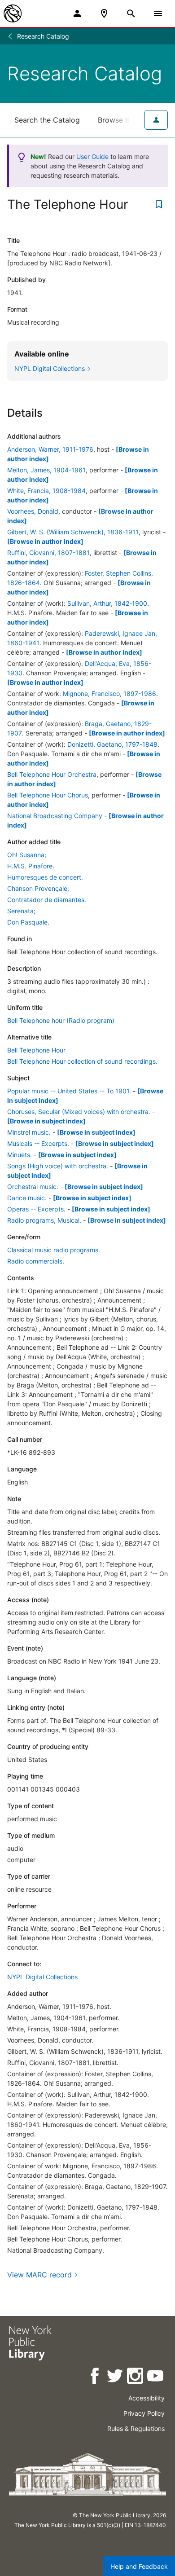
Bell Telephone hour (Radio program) (61, 1020)
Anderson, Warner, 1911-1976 (50, 449)
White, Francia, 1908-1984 (46, 491)
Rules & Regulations (136, 2428)
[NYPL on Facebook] (95, 2377)
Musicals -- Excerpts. (38, 1143)
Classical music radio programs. (54, 1250)
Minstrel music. (29, 1132)
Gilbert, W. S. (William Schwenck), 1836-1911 (73, 532)
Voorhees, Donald (33, 511)
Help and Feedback (139, 2566)
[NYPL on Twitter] (116, 2377)
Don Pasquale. (28, 922)
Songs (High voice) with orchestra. (58, 1166)
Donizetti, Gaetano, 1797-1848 (112, 744)
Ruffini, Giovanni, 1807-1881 (48, 553)
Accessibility (147, 2398)
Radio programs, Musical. (44, 1220)
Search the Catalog (47, 120)
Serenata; (21, 911)
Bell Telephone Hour (36, 1050)
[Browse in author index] (45, 541)
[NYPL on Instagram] (136, 2377)
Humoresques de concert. (45, 877)
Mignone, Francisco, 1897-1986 (109, 694)
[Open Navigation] (158, 13)
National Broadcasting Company (55, 816)
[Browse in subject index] (46, 1121)
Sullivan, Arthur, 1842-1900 (107, 603)
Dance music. (27, 1198)
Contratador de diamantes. (47, 900)
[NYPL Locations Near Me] (104, 13)
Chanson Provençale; (38, 888)
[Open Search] (131, 13)
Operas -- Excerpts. (36, 1209)
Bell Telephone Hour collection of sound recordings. (82, 1061)
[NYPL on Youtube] (156, 2377)
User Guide (92, 156)
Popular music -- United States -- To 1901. (69, 1091)
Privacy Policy (144, 2413)
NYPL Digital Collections (42, 1977)
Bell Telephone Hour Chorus (48, 795)
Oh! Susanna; (27, 855)
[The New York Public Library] (13, 13)
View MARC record (39, 2275)
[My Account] (77, 13)
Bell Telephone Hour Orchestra (52, 774)
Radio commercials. (36, 1261)
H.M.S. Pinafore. (31, 866)
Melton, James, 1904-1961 (46, 470)
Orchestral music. (33, 1187)
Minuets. (20, 1155)
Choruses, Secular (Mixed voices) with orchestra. (79, 1112)
